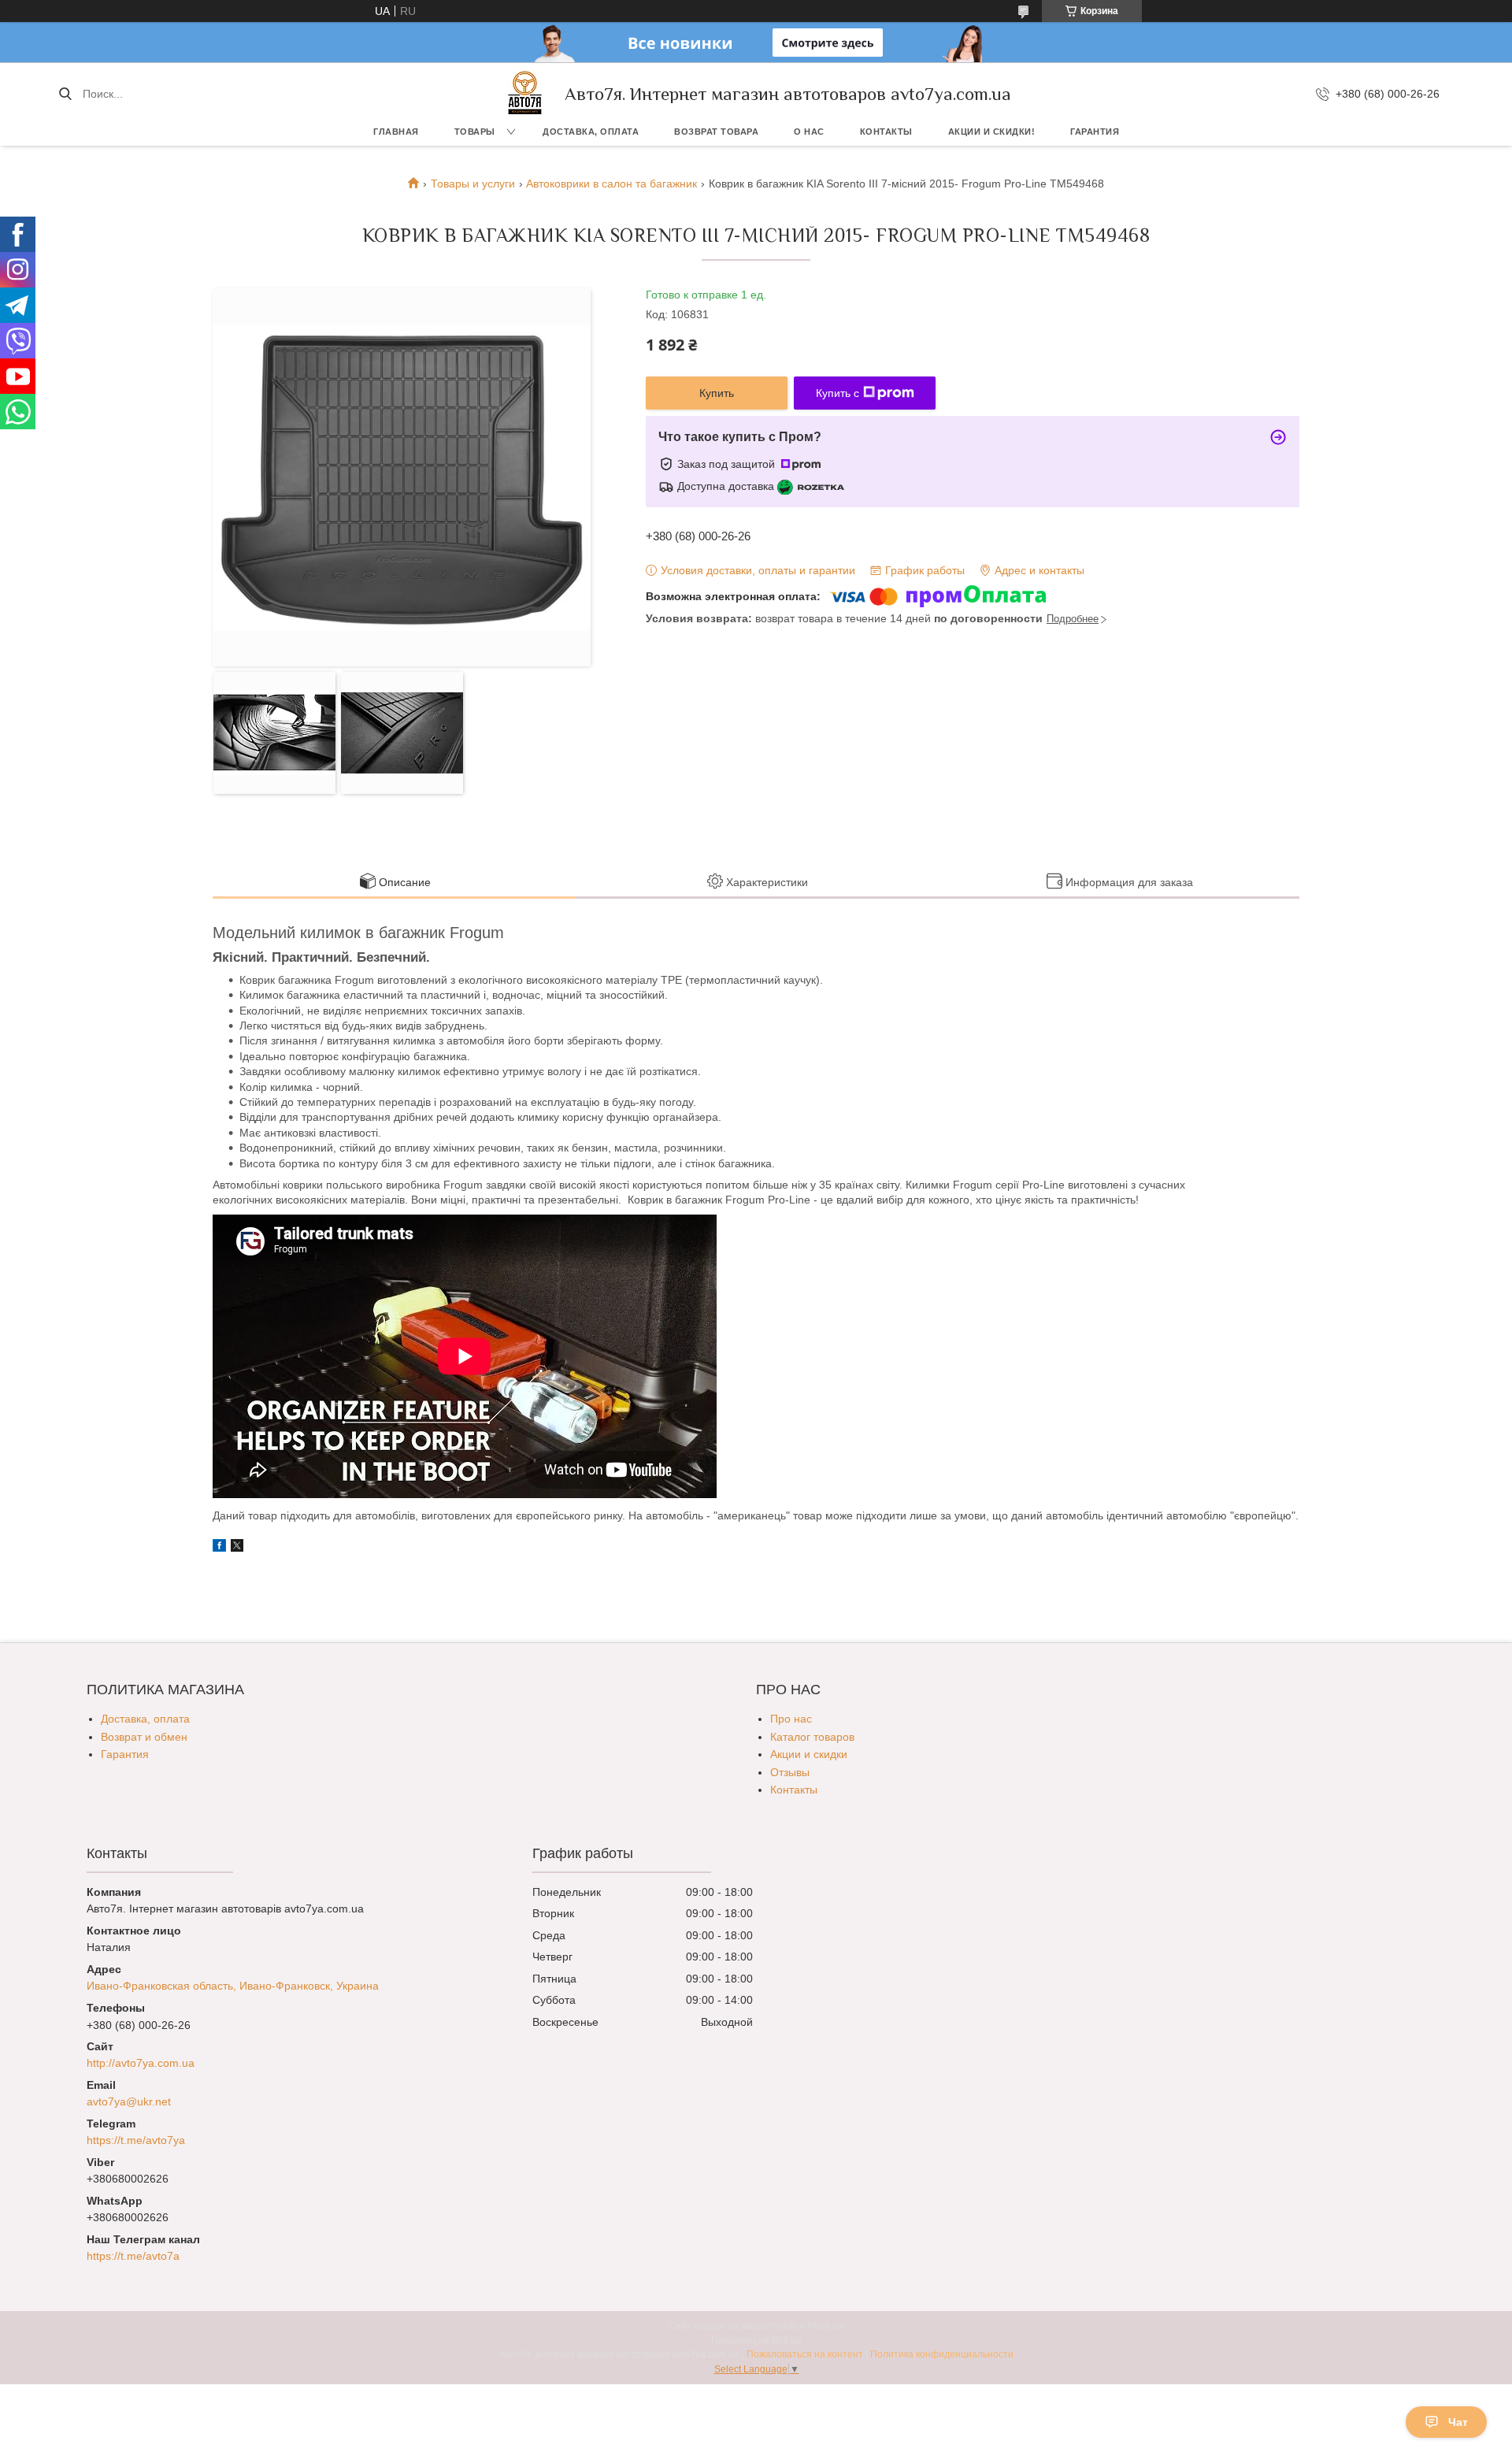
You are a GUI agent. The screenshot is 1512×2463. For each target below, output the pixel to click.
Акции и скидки (809, 1754)
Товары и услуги (473, 184)
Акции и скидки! (992, 132)
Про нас (791, 1719)
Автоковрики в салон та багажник (611, 184)
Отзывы (790, 1772)
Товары (475, 132)
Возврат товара (716, 132)
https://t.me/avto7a (133, 2256)
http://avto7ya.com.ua (141, 2063)
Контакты (886, 132)
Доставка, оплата (591, 132)
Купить (717, 393)
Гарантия (1095, 132)
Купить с (838, 393)
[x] (237, 1548)
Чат (1458, 2422)
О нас (809, 132)
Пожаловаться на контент (805, 2354)
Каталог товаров (812, 1737)
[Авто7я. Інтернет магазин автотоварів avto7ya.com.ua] (525, 94)
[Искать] (65, 94)
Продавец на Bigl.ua (756, 2340)
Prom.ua (825, 2326)
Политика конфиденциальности (942, 2354)
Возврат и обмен (144, 1737)
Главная (396, 132)
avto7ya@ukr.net (129, 2101)
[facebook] (219, 1548)
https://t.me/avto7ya (136, 2140)
